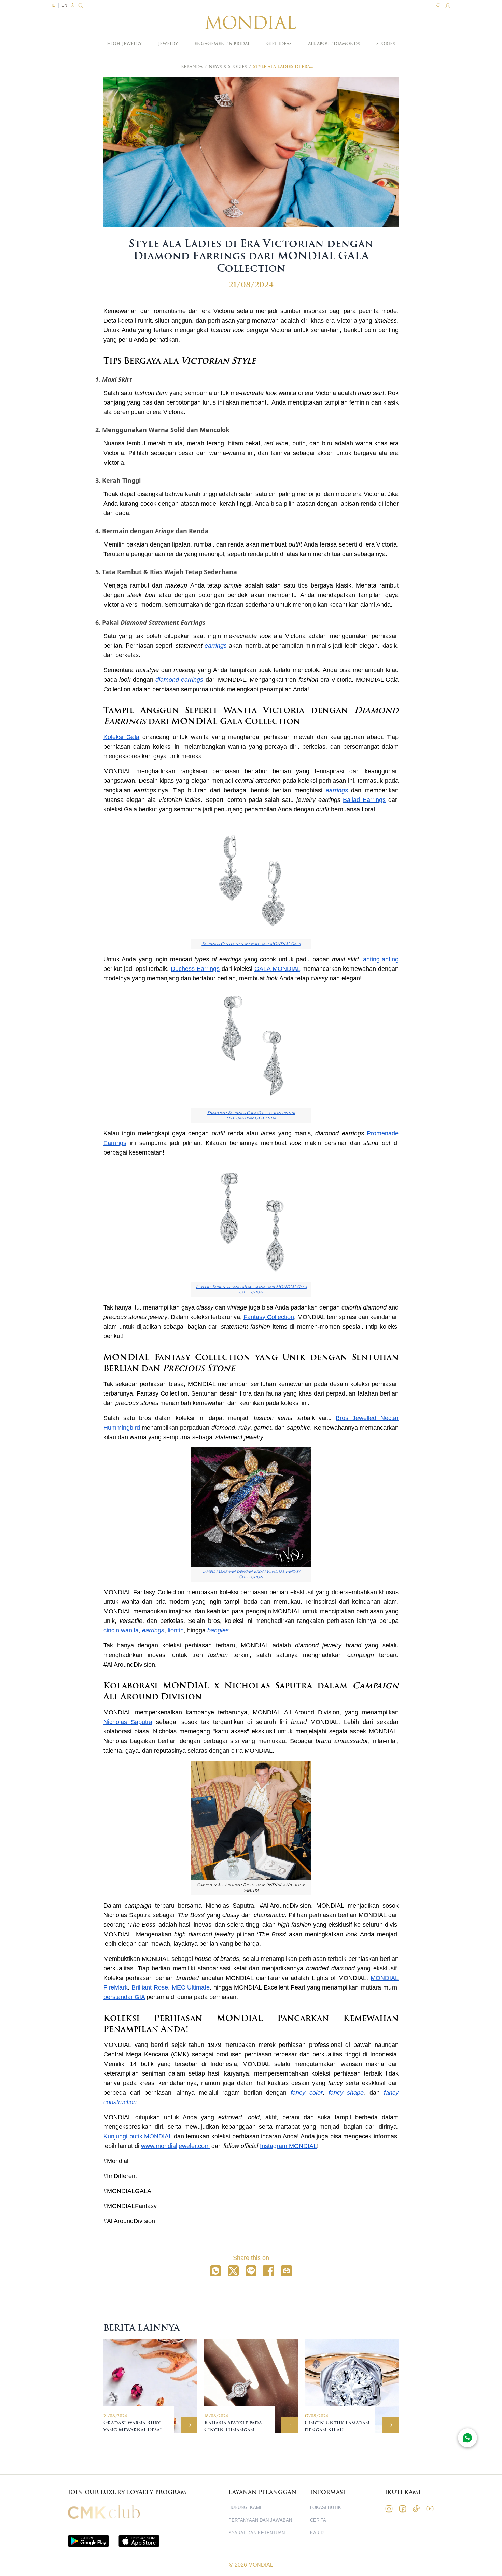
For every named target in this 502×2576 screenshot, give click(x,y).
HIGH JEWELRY (124, 44)
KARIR (317, 2533)
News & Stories (228, 67)
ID (54, 5)
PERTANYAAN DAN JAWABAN (260, 2520)
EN (64, 5)
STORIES (386, 44)
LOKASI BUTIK (326, 2508)
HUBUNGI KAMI (245, 2508)
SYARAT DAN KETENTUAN (257, 2533)
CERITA (318, 2520)
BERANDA (192, 67)
